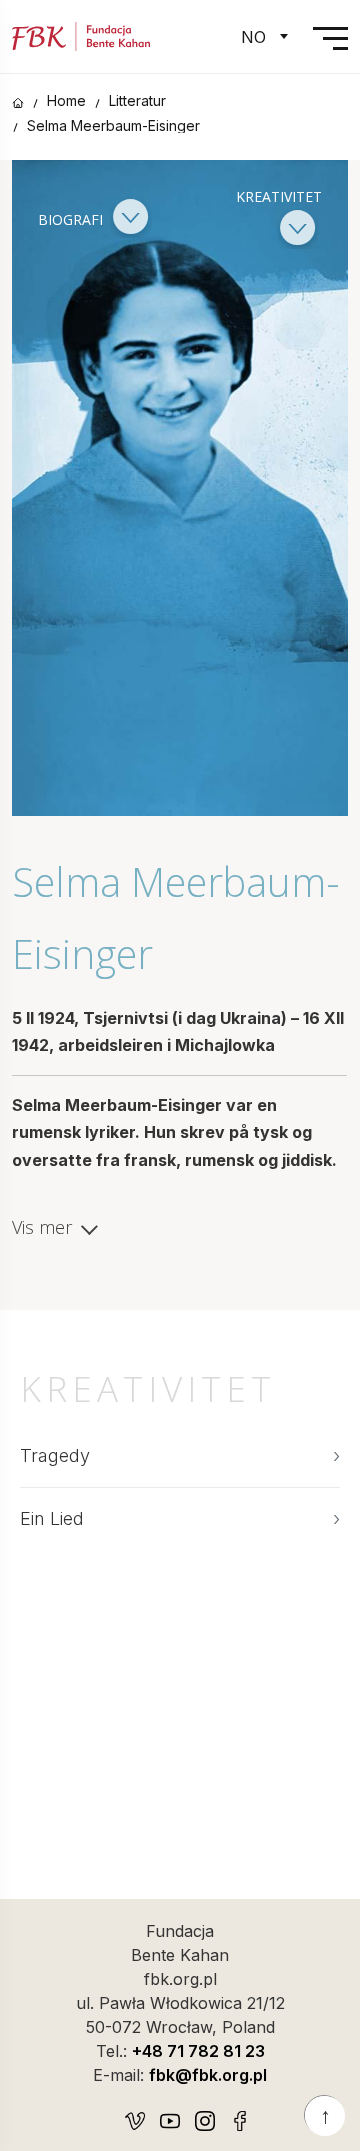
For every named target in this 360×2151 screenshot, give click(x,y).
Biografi (72, 218)
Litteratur (137, 101)
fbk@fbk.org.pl (208, 2075)
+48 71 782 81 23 (198, 2051)
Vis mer (42, 1228)
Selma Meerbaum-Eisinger (113, 126)
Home (66, 101)
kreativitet (279, 196)
